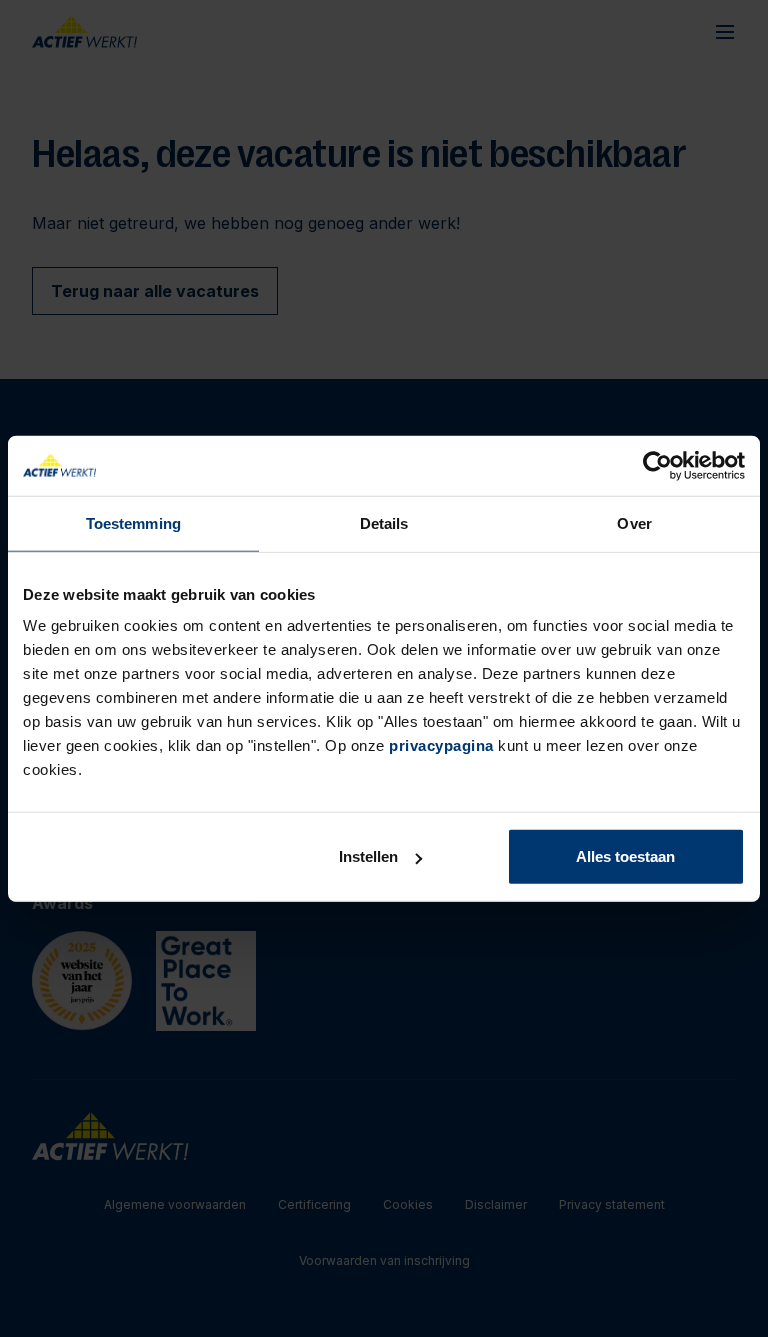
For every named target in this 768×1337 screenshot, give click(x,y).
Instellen (368, 856)
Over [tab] (634, 522)
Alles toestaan (625, 856)
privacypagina (441, 745)
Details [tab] (384, 522)
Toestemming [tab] (133, 522)
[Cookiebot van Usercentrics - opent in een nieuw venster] (657, 465)
